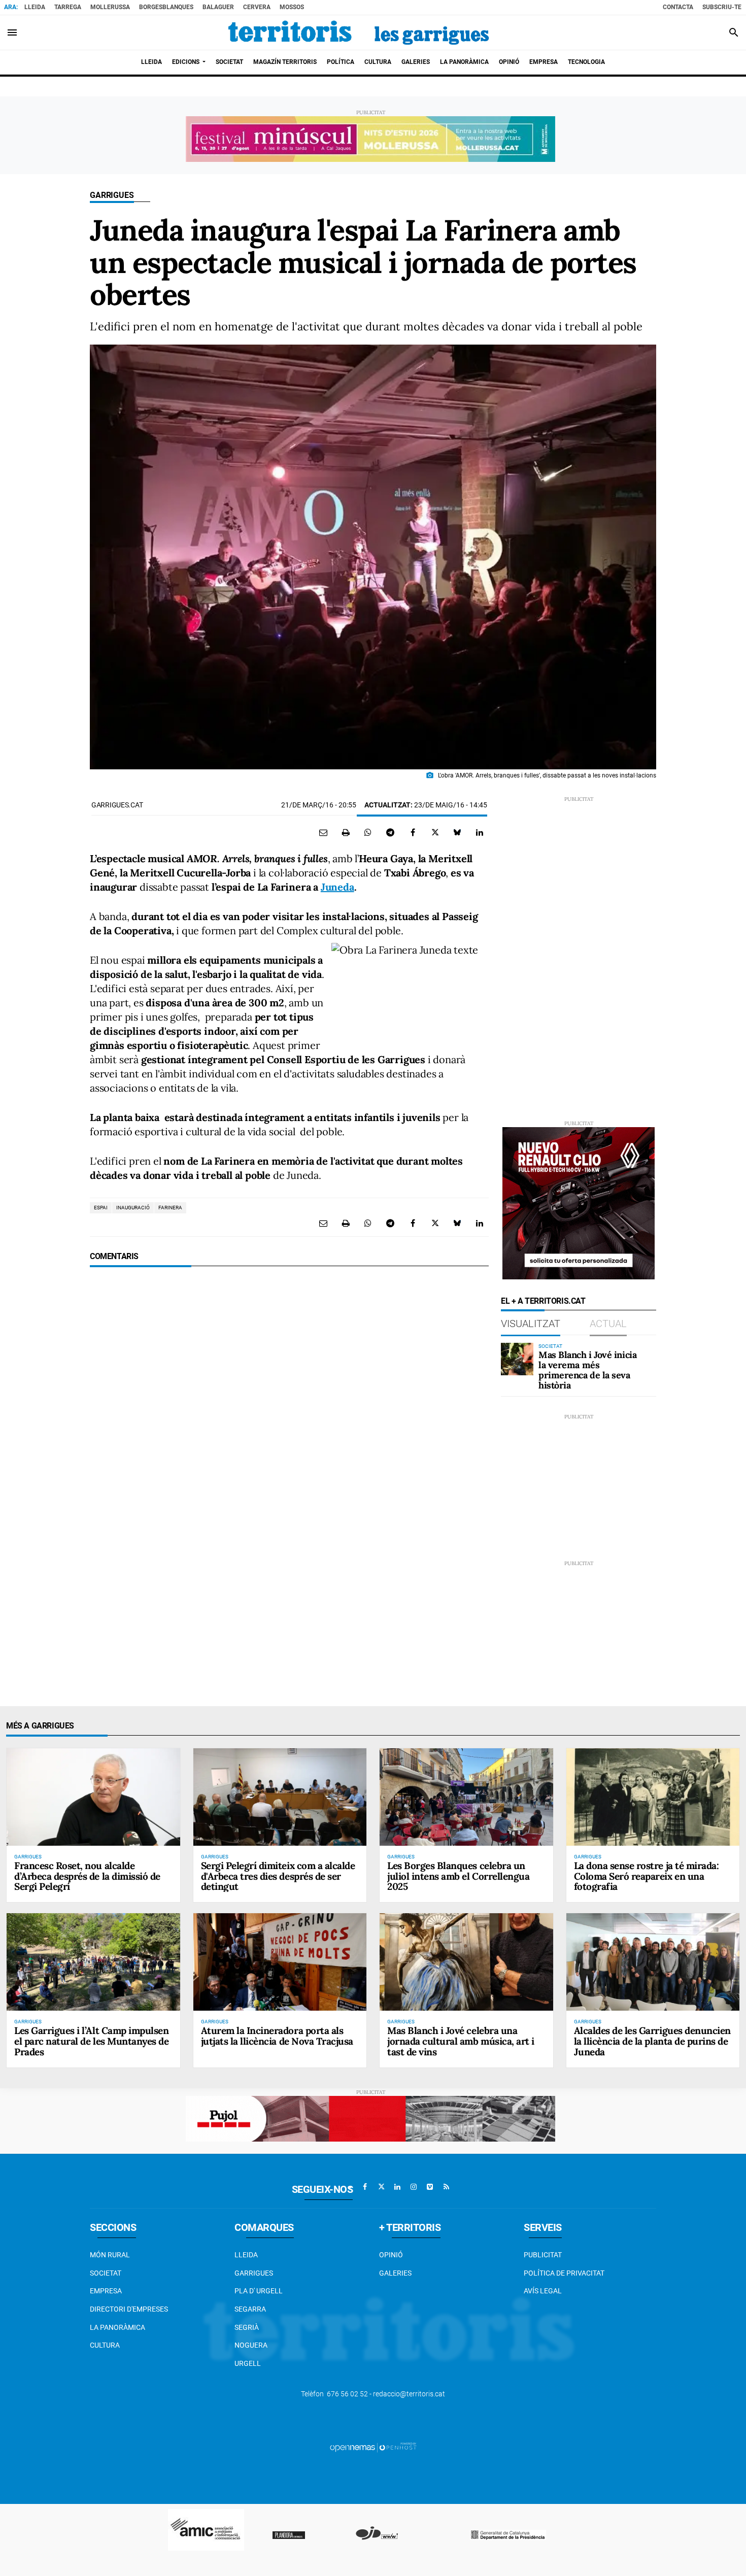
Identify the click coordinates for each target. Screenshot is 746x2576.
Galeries (395, 2273)
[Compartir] (368, 832)
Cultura (105, 2345)
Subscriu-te (722, 7)
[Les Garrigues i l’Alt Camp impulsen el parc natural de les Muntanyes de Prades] (93, 1962)
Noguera (251, 2345)
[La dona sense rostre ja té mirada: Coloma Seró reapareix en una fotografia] (653, 1797)
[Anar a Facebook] (365, 2187)
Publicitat (543, 2255)
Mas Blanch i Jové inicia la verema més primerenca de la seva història (587, 1370)
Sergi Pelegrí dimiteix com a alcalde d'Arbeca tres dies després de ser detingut (278, 1876)
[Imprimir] (346, 832)
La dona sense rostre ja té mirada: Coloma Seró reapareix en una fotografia (647, 1876)
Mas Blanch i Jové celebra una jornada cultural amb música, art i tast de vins (461, 2041)
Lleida (35, 7)
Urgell (248, 2363)
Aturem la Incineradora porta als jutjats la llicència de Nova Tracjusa (277, 2036)
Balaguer (218, 7)
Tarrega (68, 7)
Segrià (247, 2327)
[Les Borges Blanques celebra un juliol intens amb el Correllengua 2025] (466, 1797)
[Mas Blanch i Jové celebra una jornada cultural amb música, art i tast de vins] (466, 1962)
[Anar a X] (381, 2187)
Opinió (391, 2255)
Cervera (257, 7)
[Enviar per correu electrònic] (323, 832)
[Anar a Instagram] (414, 2187)
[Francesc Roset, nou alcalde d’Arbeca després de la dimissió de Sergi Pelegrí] (93, 1797)
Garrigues (112, 195)
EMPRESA (106, 2291)
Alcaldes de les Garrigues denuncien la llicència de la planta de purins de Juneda (652, 2041)
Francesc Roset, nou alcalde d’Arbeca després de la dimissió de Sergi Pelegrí (87, 1876)
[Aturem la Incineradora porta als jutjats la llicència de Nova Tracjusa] (280, 1962)
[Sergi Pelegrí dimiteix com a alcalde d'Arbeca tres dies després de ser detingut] (280, 1797)
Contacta (678, 7)
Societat (106, 2273)
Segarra (250, 2309)
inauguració (133, 1208)
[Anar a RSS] (446, 2187)
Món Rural (110, 2255)
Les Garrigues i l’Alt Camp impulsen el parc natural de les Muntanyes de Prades (91, 2041)
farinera (170, 1208)
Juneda (337, 887)
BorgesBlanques (166, 7)
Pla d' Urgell (259, 2291)
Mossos (292, 7)
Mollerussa (110, 7)
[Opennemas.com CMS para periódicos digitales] (373, 2447)
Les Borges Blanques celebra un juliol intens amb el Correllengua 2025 (458, 1876)
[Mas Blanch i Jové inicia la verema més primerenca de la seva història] (517, 1359)
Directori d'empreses (129, 2309)
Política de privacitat (564, 2273)
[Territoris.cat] (359, 32)
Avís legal (543, 2291)
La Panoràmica (117, 2327)
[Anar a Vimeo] (430, 2187)
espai (101, 1208)
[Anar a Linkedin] (397, 2187)
